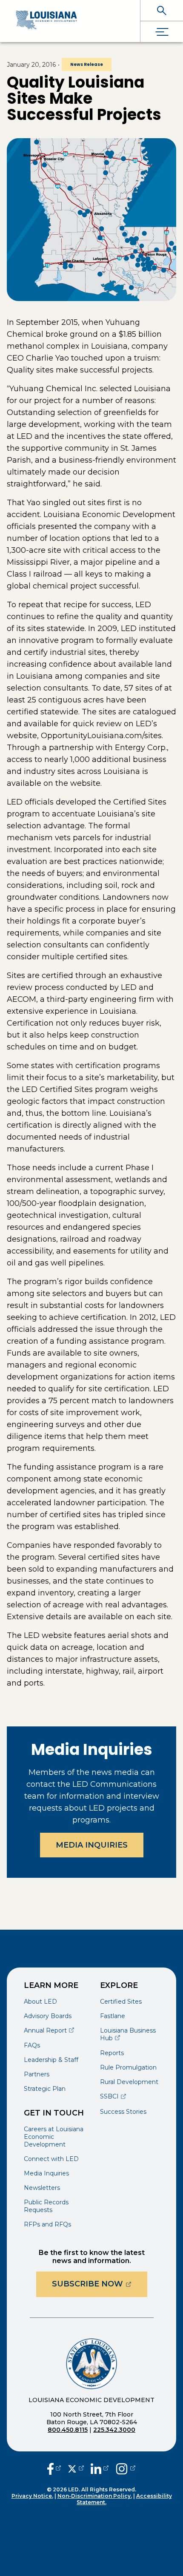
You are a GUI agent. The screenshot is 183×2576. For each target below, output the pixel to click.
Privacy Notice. (32, 2496)
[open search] (162, 10)
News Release (87, 64)
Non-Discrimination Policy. (95, 2496)
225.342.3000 (114, 2430)
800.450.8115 (68, 2430)
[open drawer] (162, 32)
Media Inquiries (92, 1845)
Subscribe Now (100, 2284)
